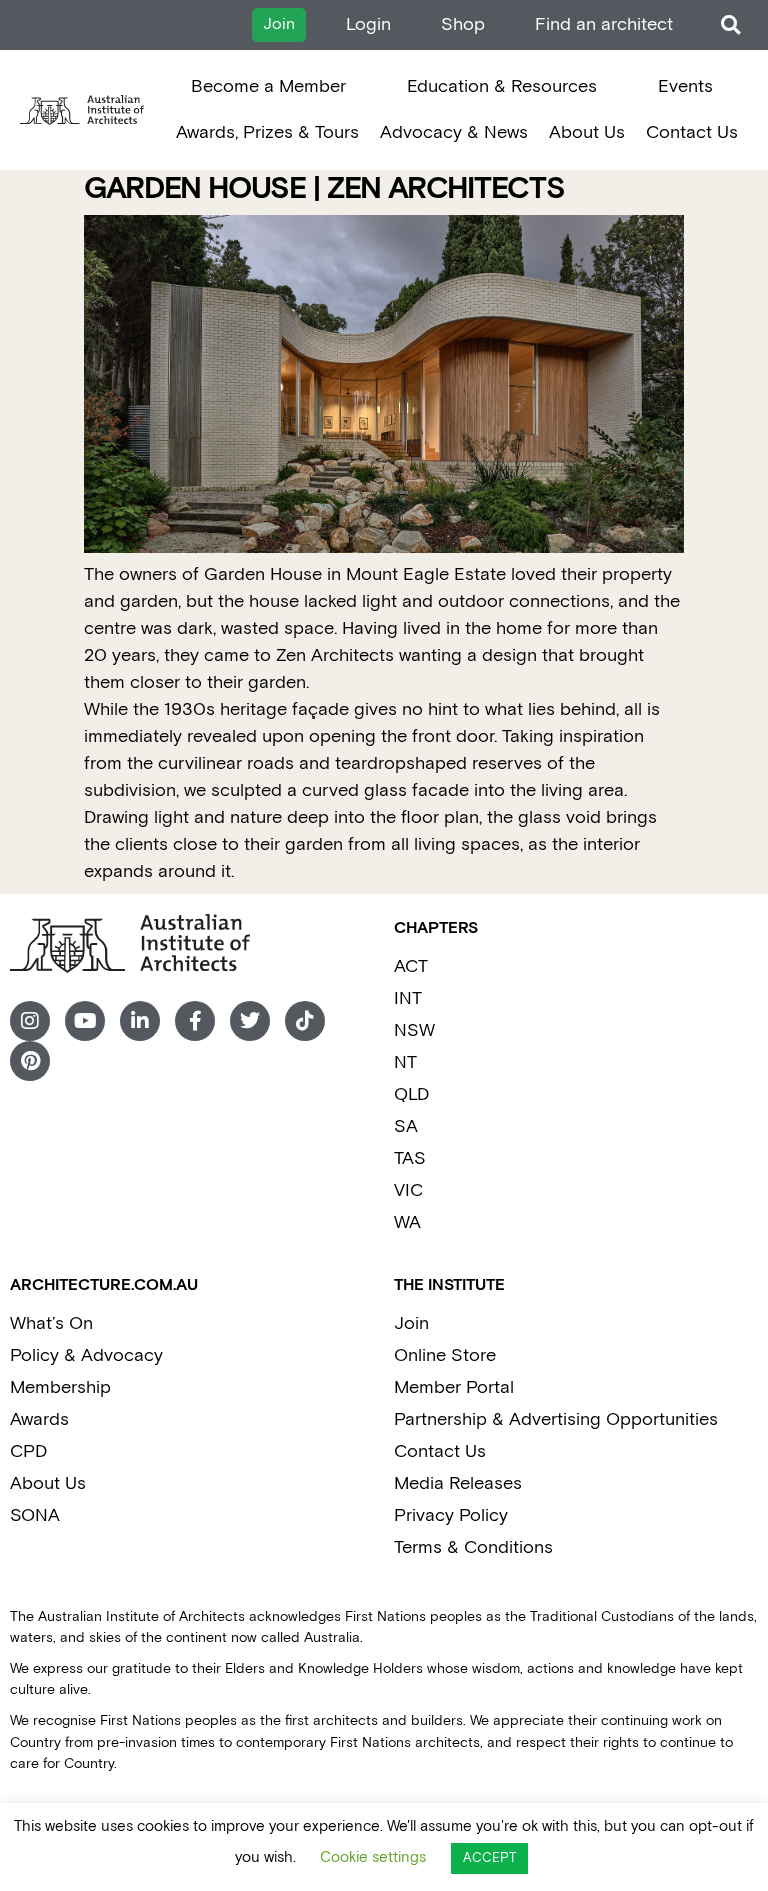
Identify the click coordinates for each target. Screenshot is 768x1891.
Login (368, 24)
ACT (411, 966)
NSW (414, 1030)
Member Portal (454, 1387)
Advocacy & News (454, 132)
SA (406, 1126)
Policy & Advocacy (86, 1355)
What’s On (51, 1323)
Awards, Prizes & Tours (267, 132)
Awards (39, 1419)
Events (685, 86)
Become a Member (268, 86)
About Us (587, 132)
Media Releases (458, 1483)
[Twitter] (250, 1021)
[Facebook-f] (195, 1021)
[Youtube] (85, 1021)
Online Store (445, 1355)
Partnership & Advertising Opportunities (556, 1419)
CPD (28, 1451)
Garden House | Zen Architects (324, 189)
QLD (411, 1094)
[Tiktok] (305, 1021)
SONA (35, 1515)
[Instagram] (30, 1021)
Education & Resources (502, 86)
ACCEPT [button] (489, 1858)
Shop (463, 24)
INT (408, 998)
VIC (408, 1190)
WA (407, 1222)
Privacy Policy (451, 1515)
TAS (410, 1158)
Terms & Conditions (473, 1547)
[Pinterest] (30, 1061)
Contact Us (692, 132)
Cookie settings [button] (373, 1857)
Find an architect (604, 24)
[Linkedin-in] (140, 1021)
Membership (60, 1387)
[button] (730, 25)
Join (411, 1323)
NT (405, 1062)
